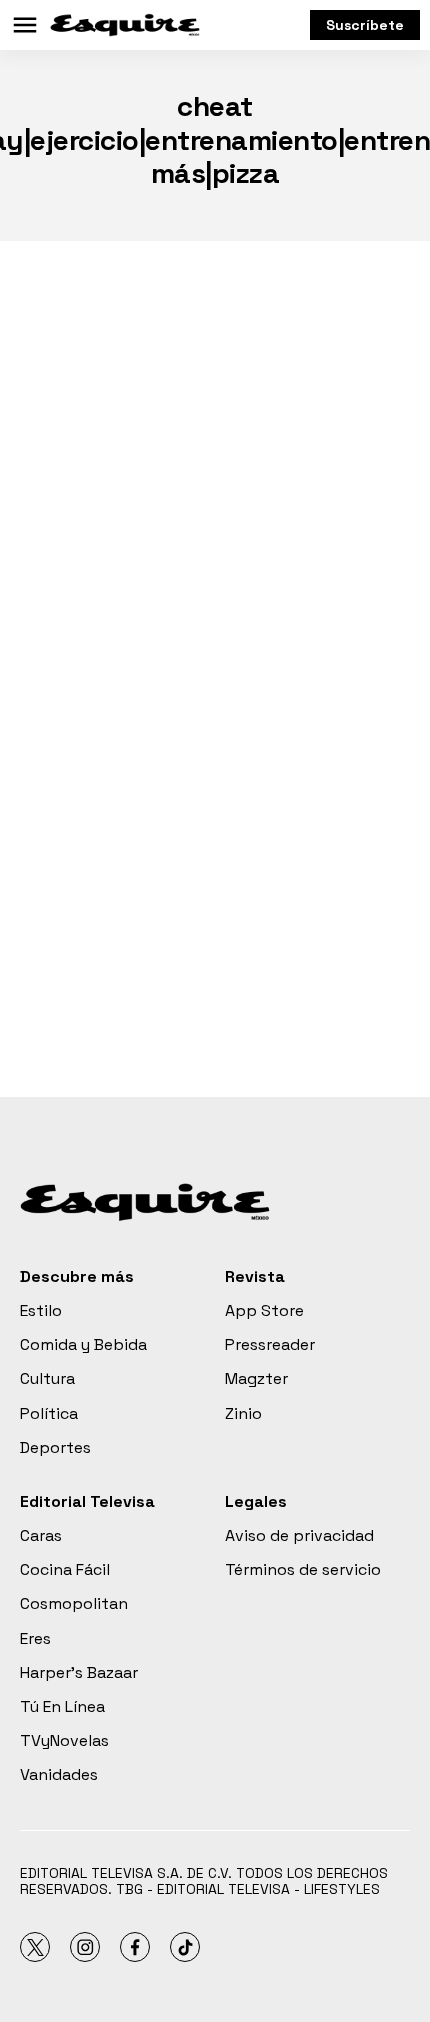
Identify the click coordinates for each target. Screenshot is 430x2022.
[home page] (125, 25)
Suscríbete (365, 25)
